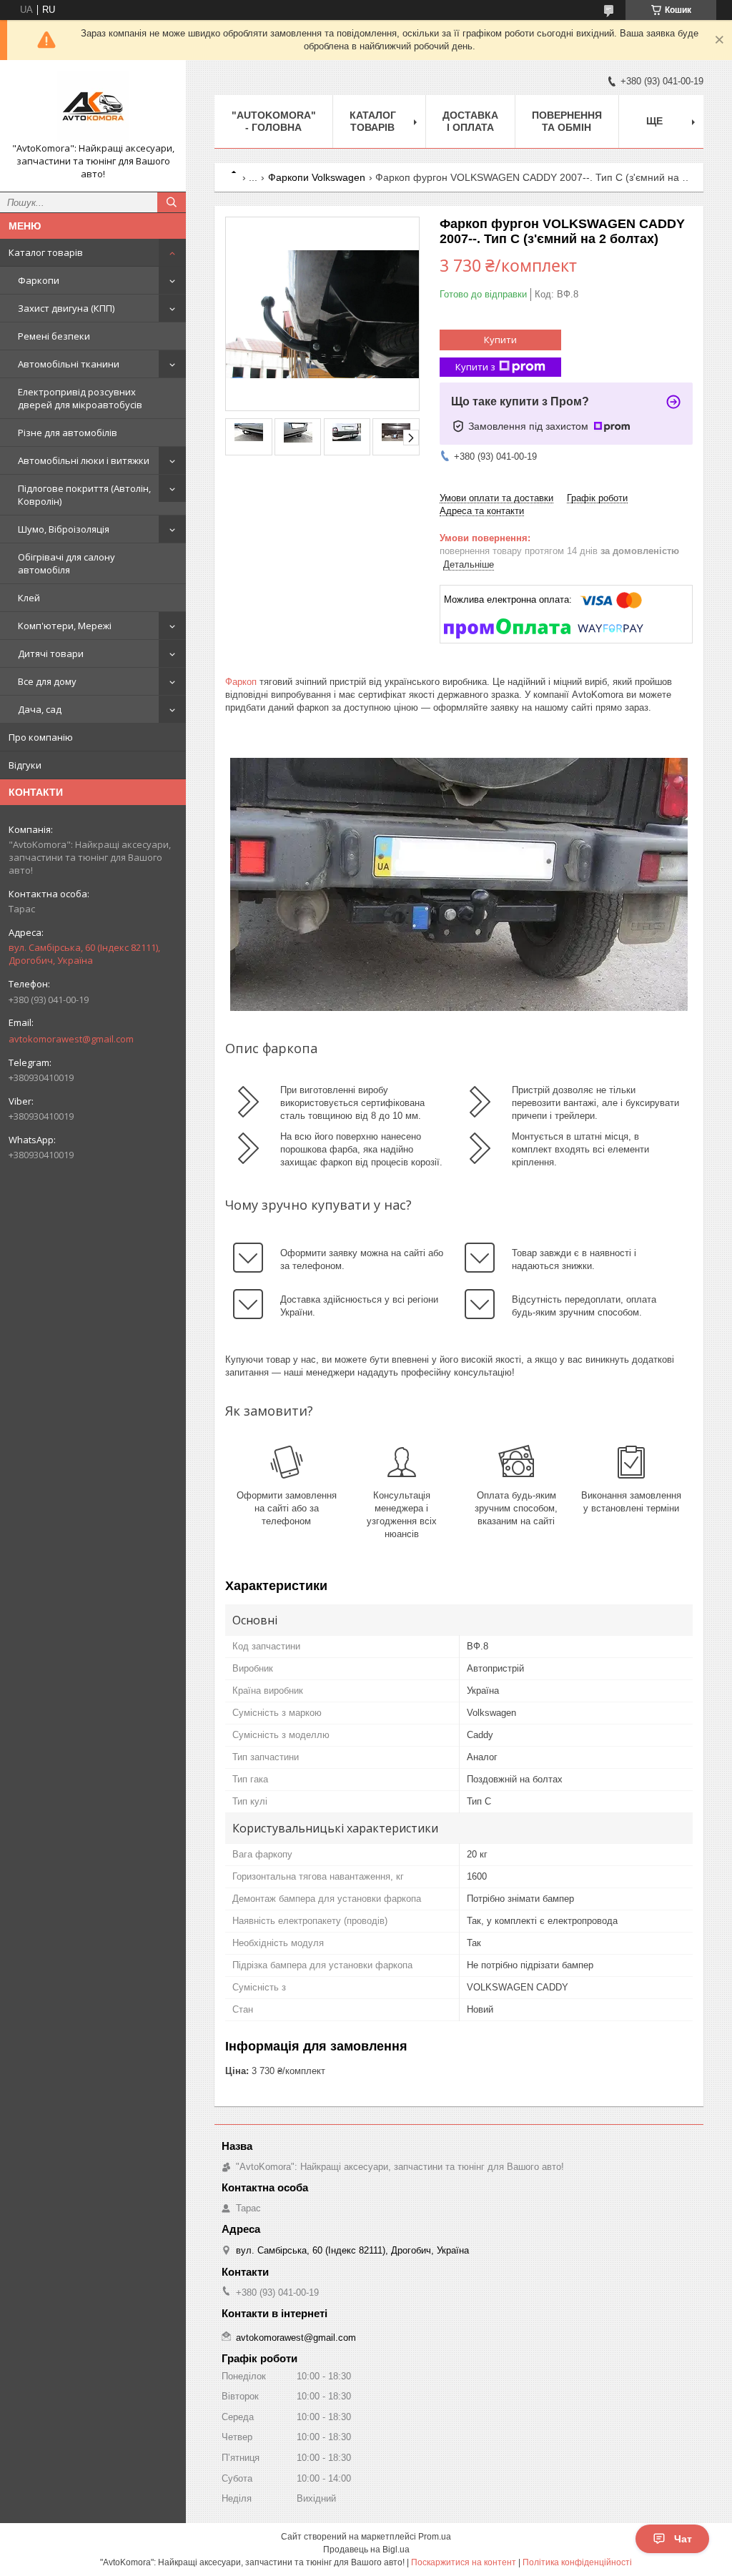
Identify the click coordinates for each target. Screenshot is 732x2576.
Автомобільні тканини (69, 364)
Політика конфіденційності (577, 2562)
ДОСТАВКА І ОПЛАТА (470, 121)
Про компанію (41, 737)
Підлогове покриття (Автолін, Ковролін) (84, 495)
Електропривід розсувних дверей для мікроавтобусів (80, 398)
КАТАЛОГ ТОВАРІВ (373, 121)
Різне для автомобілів (68, 433)
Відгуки (25, 765)
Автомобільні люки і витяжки (84, 460)
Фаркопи (39, 280)
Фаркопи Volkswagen (317, 177)
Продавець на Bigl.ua (366, 2550)
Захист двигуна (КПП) (66, 308)
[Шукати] (172, 202)
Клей (29, 598)
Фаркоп (241, 682)
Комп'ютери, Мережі (65, 626)
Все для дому (47, 681)
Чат (683, 2539)
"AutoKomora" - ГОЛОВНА (274, 121)
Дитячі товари (51, 653)
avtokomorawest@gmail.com (71, 1039)
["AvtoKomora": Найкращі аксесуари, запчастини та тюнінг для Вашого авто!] (93, 107)
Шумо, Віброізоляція (64, 529)
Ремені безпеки (54, 336)
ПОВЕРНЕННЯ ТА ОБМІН (567, 121)
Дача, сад (40, 709)
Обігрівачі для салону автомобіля (66, 563)
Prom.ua (435, 2537)
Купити (500, 340)
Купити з (475, 367)
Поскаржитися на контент (464, 2562)
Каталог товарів (46, 252)
